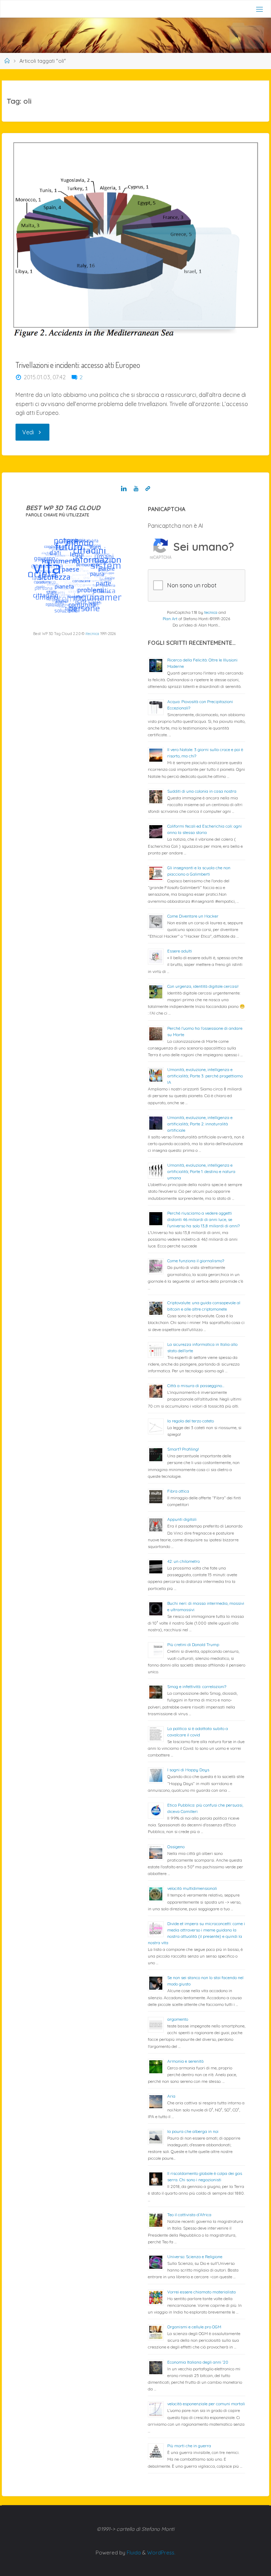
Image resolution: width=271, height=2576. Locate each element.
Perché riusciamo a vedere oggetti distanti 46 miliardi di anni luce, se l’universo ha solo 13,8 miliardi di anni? (203, 1219)
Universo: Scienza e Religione (195, 2257)
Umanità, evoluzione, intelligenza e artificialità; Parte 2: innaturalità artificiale (200, 1124)
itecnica (92, 634)
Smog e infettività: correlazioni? (197, 1686)
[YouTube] (136, 489)
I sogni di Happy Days (188, 1770)
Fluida (133, 2553)
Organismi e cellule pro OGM (194, 2327)
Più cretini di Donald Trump (193, 1644)
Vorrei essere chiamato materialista (201, 2292)
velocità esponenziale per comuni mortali (206, 2404)
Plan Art (170, 619)
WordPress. (161, 2553)
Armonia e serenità (185, 2061)
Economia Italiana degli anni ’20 (198, 2362)
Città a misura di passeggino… (196, 1386)
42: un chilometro (183, 1561)
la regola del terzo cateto (191, 1421)
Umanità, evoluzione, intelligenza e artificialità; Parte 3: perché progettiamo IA (205, 1076)
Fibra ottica (178, 1491)
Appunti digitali (182, 1519)
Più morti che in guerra (189, 2446)
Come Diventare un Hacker (193, 916)
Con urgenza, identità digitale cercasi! (203, 986)
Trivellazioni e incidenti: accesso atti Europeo (78, 365)
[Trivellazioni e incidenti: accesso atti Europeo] (135, 241)
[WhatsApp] (148, 489)
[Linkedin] (124, 489)
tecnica (211, 612)
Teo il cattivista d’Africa (189, 2215)
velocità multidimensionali (192, 1888)
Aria (171, 2096)
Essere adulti (180, 951)
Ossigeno (176, 1847)
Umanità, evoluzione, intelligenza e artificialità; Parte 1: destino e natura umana (201, 1171)
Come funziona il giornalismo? (196, 1261)
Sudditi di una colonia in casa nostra (202, 791)
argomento (178, 2019)
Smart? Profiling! (183, 1449)
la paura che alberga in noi (193, 2131)
